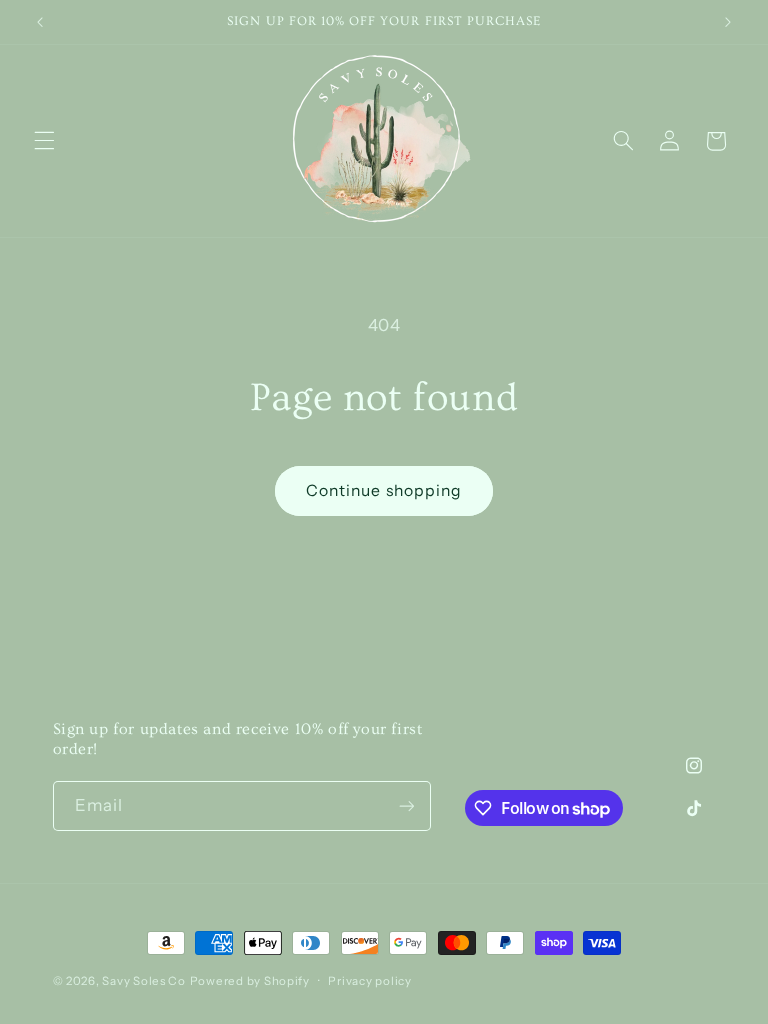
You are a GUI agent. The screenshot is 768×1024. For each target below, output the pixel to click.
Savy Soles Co (144, 981)
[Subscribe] (406, 805)
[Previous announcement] (40, 22)
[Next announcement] (728, 22)
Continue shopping (384, 490)
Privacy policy (369, 981)
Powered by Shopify (250, 981)
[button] (44, 141)
